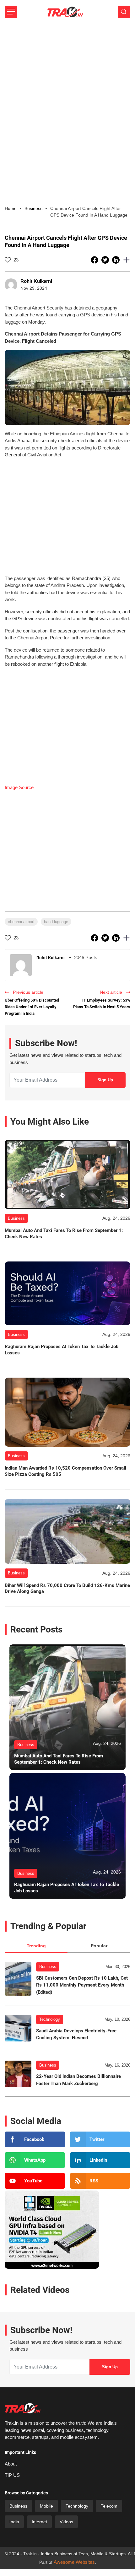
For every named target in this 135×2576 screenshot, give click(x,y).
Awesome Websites (74, 2562)
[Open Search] (124, 12)
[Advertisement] (67, 94)
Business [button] (33, 208)
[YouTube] (35, 2181)
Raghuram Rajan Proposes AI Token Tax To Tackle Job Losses (62, 1350)
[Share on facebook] (95, 260)
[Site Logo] (65, 12)
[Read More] (67, 1174)
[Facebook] (35, 2139)
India (14, 2522)
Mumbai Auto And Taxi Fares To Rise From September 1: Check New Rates (64, 1234)
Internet (39, 2522)
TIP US (12, 2475)
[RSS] (100, 2181)
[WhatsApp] (35, 2160)
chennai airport (21, 922)
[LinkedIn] (100, 2160)
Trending (36, 1946)
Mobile (46, 2506)
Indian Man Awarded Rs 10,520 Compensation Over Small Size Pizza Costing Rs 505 (65, 1471)
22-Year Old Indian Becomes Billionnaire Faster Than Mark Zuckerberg (78, 2080)
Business (48, 1967)
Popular (99, 1946)
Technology (50, 2019)
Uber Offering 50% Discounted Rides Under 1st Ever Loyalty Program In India (32, 1007)
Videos (66, 2522)
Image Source (19, 787)
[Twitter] (100, 2139)
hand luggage (56, 922)
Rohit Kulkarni (36, 281)
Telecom (109, 2506)
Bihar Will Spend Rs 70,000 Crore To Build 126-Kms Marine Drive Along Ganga (67, 1589)
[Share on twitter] (106, 260)
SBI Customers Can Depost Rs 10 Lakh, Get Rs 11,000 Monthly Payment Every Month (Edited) (82, 1985)
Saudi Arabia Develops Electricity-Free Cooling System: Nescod (76, 2034)
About (11, 2464)
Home (11, 208)
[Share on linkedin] (116, 260)
